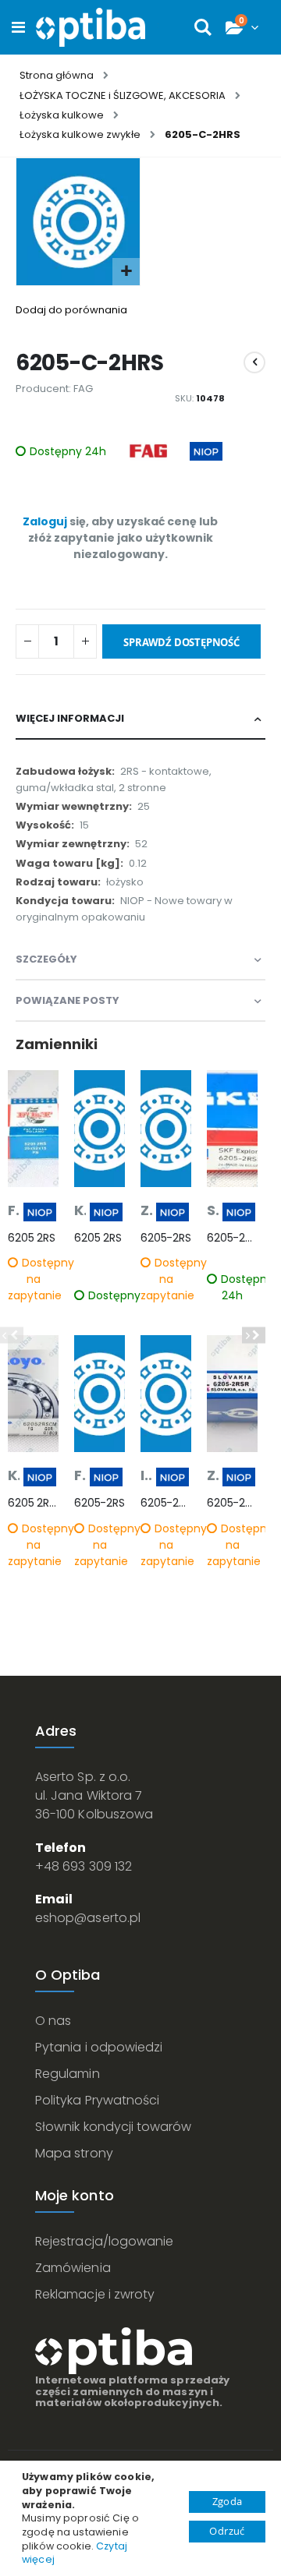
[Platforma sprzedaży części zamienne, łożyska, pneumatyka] (91, 27)
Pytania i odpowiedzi (99, 2047)
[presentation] (254, 1336)
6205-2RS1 (166, 1503)
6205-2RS (100, 1503)
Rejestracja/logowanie (104, 2241)
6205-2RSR (232, 1503)
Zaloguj (45, 521)
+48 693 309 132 (84, 1866)
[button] (126, 272)
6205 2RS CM (33, 1503)
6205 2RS (32, 1238)
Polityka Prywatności (97, 2100)
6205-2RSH (232, 1238)
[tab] (140, 719)
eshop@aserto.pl (88, 1918)
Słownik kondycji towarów (114, 2127)
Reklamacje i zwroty (95, 2294)
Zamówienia (73, 2268)
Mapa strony (74, 2153)
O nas (53, 2021)
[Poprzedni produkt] (254, 362)
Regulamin (68, 2074)
